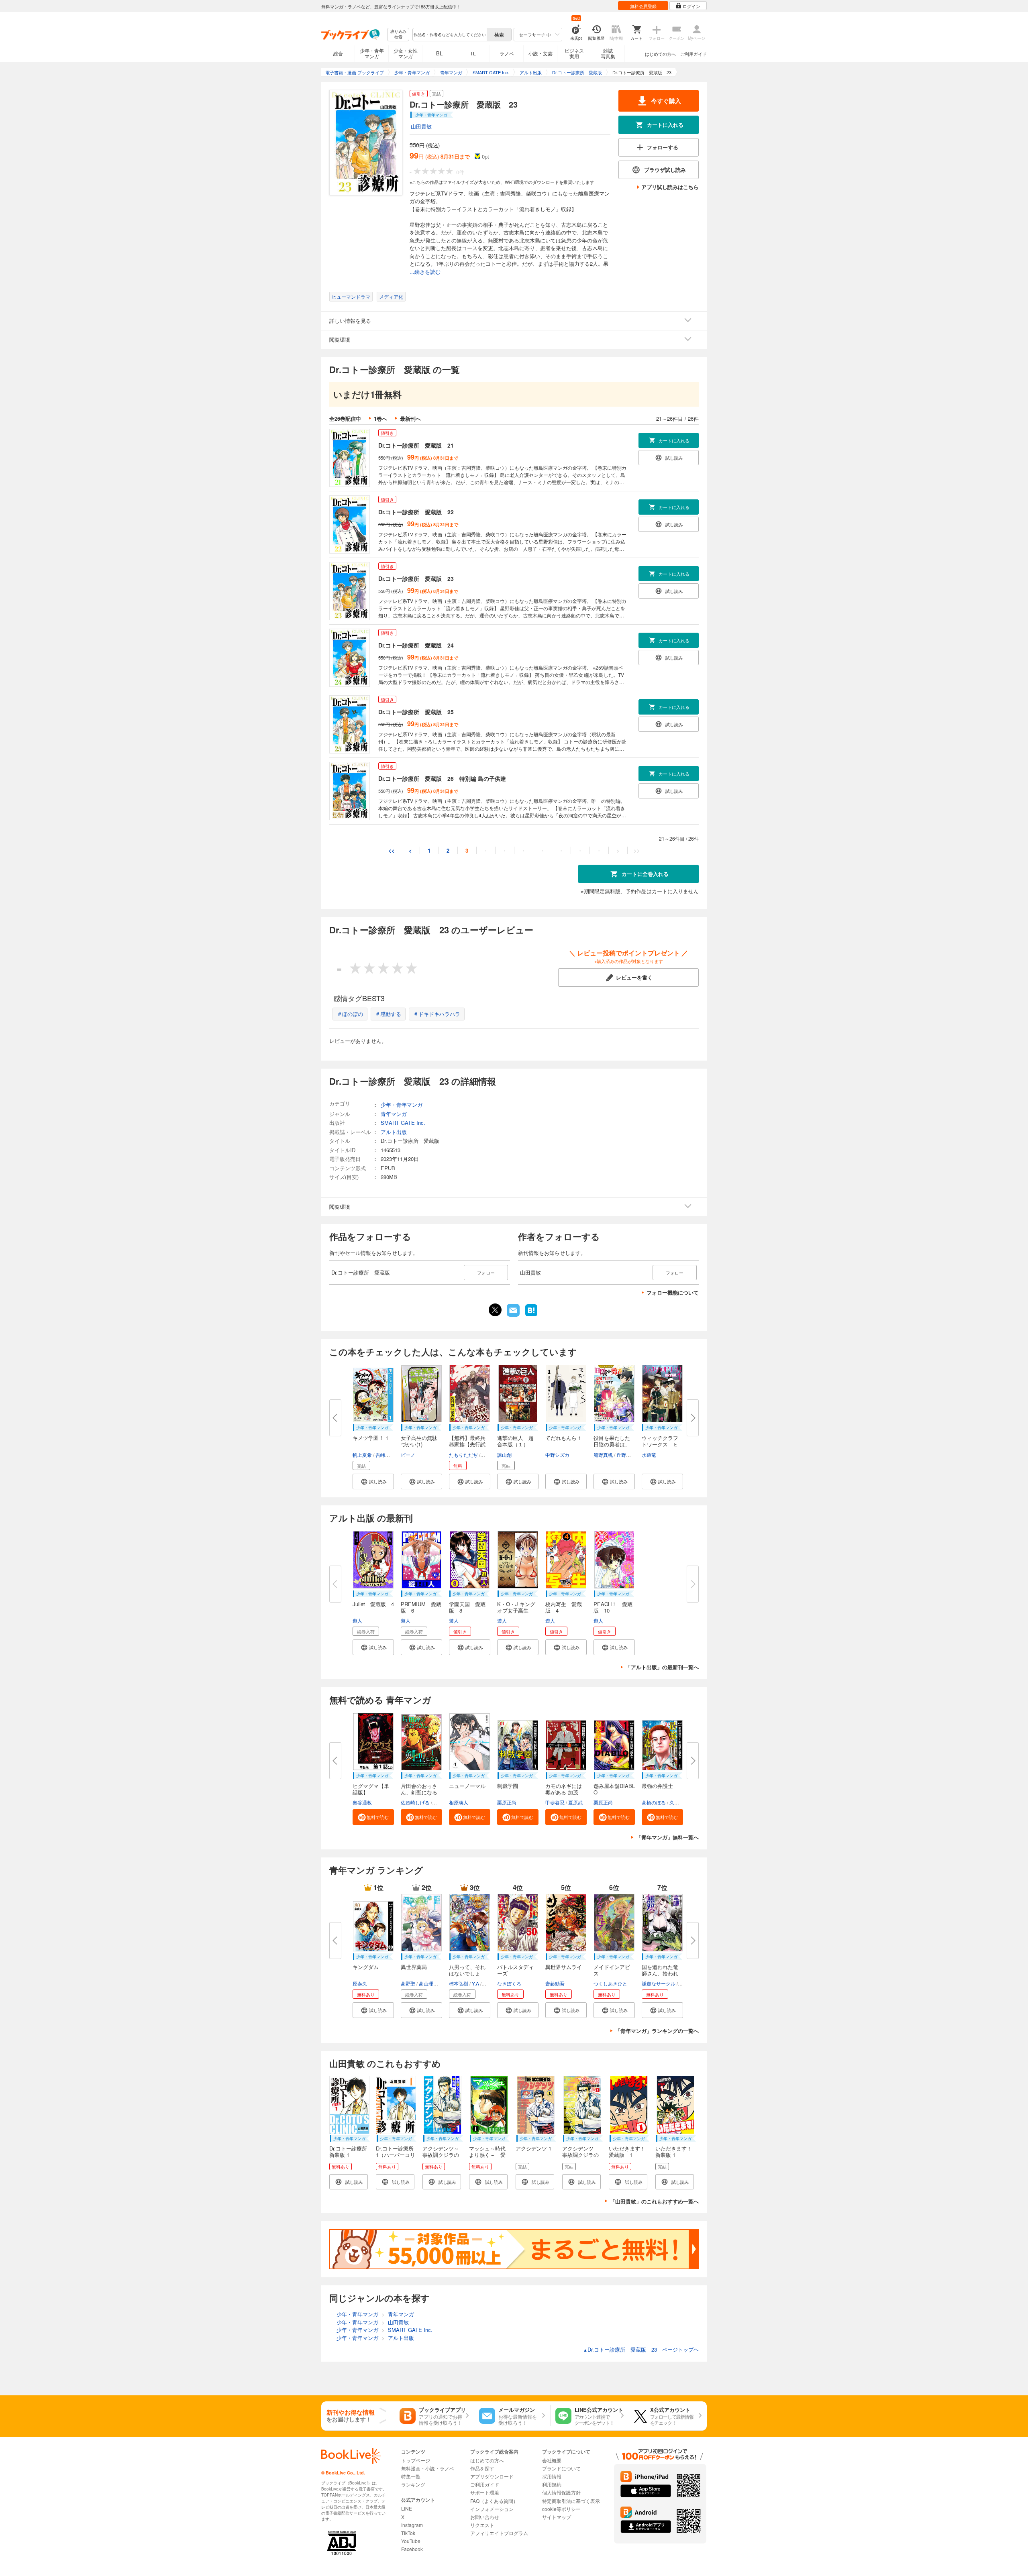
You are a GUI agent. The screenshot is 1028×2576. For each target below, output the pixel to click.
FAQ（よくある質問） (494, 2501)
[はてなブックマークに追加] (531, 1315)
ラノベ (507, 53)
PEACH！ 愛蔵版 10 (613, 1607)
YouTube (411, 2541)
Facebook (412, 2549)
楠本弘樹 (459, 1983)
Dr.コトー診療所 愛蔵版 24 (416, 645)
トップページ (416, 2460)
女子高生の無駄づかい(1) (419, 1441)
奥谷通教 (362, 1802)
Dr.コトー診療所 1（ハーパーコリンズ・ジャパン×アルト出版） (396, 2158)
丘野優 (624, 1455)
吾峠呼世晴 (388, 1455)
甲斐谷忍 (555, 1802)
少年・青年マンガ (372, 53)
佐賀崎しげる (415, 1802)
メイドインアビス (612, 1970)
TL (473, 53)
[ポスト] (495, 1310)
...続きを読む (425, 272)
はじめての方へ (660, 54)
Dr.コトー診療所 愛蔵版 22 (416, 512)
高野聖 (408, 1983)
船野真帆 (603, 1455)
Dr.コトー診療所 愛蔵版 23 (416, 578)
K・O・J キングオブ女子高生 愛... (516, 1610)
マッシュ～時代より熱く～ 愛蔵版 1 (487, 2155)
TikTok (408, 2533)
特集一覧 (411, 2476)
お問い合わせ (485, 2517)
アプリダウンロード (492, 2476)
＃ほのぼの (350, 1014)
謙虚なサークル (659, 1983)
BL (439, 53)
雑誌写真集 (608, 53)
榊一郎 (489, 1455)
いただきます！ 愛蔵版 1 (630, 2151)
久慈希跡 (679, 1802)
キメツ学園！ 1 (370, 1438)
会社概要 (552, 2460)
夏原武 (575, 1802)
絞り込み (398, 34)
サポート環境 (485, 2492)
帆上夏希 (362, 1455)
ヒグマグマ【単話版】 (371, 1789)
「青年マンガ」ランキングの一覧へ (657, 2031)
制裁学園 (508, 1786)
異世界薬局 (414, 1967)
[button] (373, 1481)
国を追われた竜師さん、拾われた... (660, 1973)
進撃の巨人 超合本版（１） (515, 1441)
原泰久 (360, 1983)
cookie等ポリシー (561, 2509)
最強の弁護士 (657, 1786)
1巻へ (380, 418)
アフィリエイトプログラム (499, 2533)
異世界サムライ (564, 1967)
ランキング (413, 2484)
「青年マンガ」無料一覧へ (667, 1837)
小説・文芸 (541, 53)
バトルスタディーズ (515, 1970)
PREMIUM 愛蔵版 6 (421, 1607)
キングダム (366, 1967)
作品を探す (482, 2468)
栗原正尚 (507, 1802)
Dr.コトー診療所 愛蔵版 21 (416, 445)
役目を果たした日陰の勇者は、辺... (612, 1444)
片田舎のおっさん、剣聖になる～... (419, 1792)
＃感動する (388, 1014)
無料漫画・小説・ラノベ (428, 2468)
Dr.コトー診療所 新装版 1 (348, 2151)
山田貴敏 (421, 126)
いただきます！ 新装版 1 (674, 2151)
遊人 (357, 1620)
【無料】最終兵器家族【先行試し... (467, 1444)
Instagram (412, 2525)
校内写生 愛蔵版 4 (564, 1607)
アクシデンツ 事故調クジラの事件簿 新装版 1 (583, 2158)
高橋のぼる (654, 1802)
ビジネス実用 (574, 53)
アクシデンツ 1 (533, 2148)
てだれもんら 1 (563, 1438)
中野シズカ (557, 1455)
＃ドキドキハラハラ (437, 1014)
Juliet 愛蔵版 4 (373, 1604)
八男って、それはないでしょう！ (467, 1973)
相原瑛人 (459, 1802)
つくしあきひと (610, 1983)
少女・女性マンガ (406, 53)
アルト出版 (394, 1132)
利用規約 (552, 2484)
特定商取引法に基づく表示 (571, 2501)
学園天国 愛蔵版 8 (467, 1607)
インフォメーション (492, 2509)
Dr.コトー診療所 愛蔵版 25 (416, 712)
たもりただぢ (463, 1455)
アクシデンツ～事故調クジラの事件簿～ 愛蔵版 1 (441, 2158)
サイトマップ (557, 2517)
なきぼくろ (509, 1983)
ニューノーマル (467, 1786)
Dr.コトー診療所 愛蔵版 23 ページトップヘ (641, 2349)
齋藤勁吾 (555, 1983)
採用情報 (552, 2476)
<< (392, 850)
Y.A (475, 1983)
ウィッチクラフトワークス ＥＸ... (660, 1444)
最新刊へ (410, 418)
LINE (407, 2508)
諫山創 (504, 1455)
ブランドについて (561, 2468)
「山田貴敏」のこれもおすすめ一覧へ (654, 2201)
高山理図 (428, 1983)
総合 (338, 53)
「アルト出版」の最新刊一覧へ (662, 1667)
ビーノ (408, 1455)
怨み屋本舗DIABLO (614, 1789)
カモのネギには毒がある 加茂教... (564, 1792)
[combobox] (449, 35)
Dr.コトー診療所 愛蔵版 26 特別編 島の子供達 (442, 778)
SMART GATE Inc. (403, 1123)
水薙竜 (649, 1455)
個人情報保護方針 (561, 2492)
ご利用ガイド (693, 54)
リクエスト (482, 2525)
